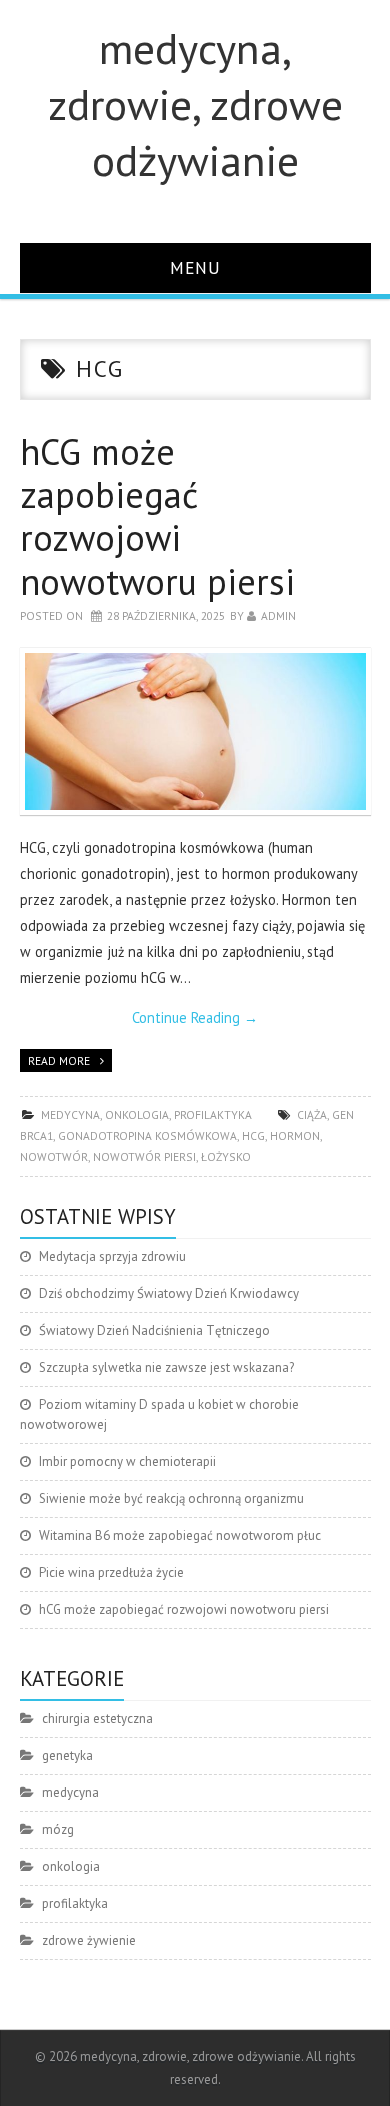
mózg (58, 1829)
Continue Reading (195, 1017)
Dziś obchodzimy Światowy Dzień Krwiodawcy (169, 1293)
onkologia (137, 1114)
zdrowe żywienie (89, 1940)
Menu (195, 267)
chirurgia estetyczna (97, 1718)
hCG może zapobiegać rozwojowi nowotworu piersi (157, 516)
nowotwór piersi (144, 1156)
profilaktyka (213, 1114)
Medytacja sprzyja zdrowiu (112, 1256)
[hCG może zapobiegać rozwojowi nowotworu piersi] (195, 731)
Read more (59, 1060)
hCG (253, 1135)
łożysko (226, 1156)
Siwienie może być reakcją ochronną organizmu (171, 1498)
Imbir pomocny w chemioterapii (127, 1461)
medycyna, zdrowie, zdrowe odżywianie (195, 104)
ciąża (312, 1114)
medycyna (70, 1114)
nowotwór (54, 1156)
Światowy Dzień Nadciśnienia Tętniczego (154, 1330)
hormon (295, 1135)
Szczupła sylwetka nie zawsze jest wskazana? (166, 1367)
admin (278, 615)
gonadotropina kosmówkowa (147, 1135)
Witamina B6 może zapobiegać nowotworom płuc (180, 1535)
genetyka (67, 1755)
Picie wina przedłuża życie (111, 1572)
